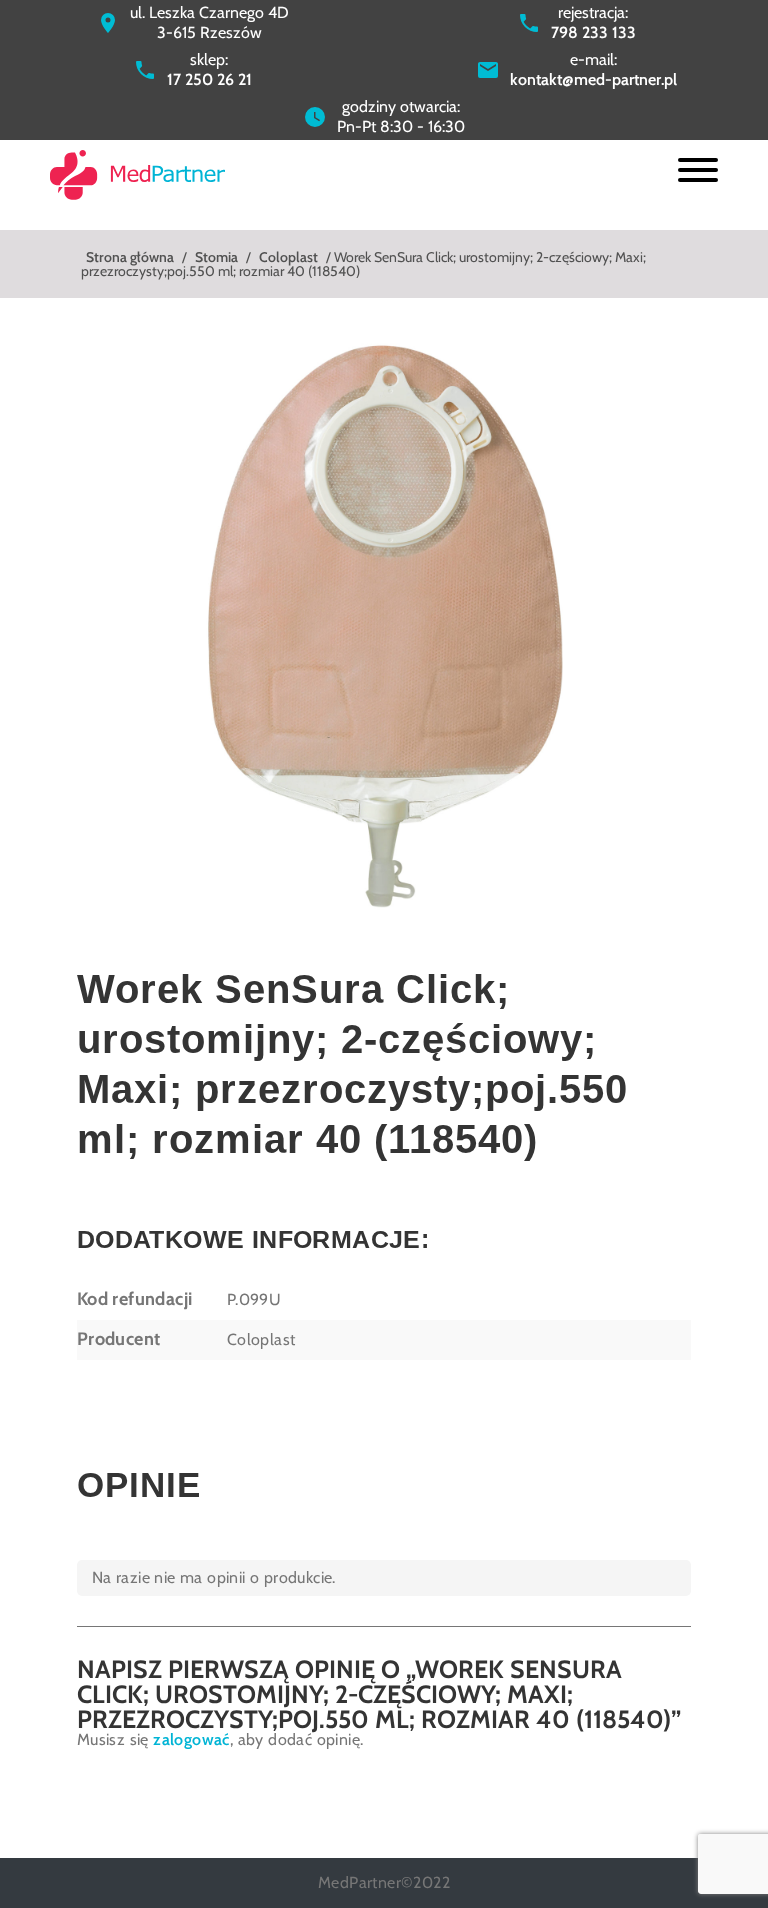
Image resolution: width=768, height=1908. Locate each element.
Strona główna (130, 257)
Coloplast (288, 257)
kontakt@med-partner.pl (593, 79)
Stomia (216, 257)
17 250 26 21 (209, 79)
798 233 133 (593, 32)
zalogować (191, 1739)
